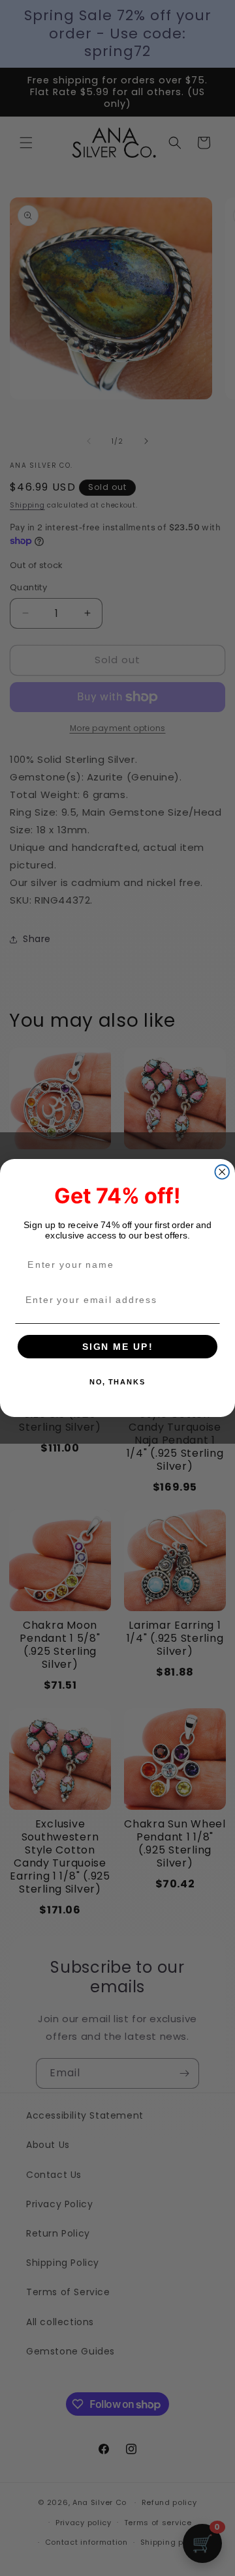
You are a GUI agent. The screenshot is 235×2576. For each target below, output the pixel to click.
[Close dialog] (222, 1172)
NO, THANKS (117, 1382)
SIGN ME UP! (118, 1346)
